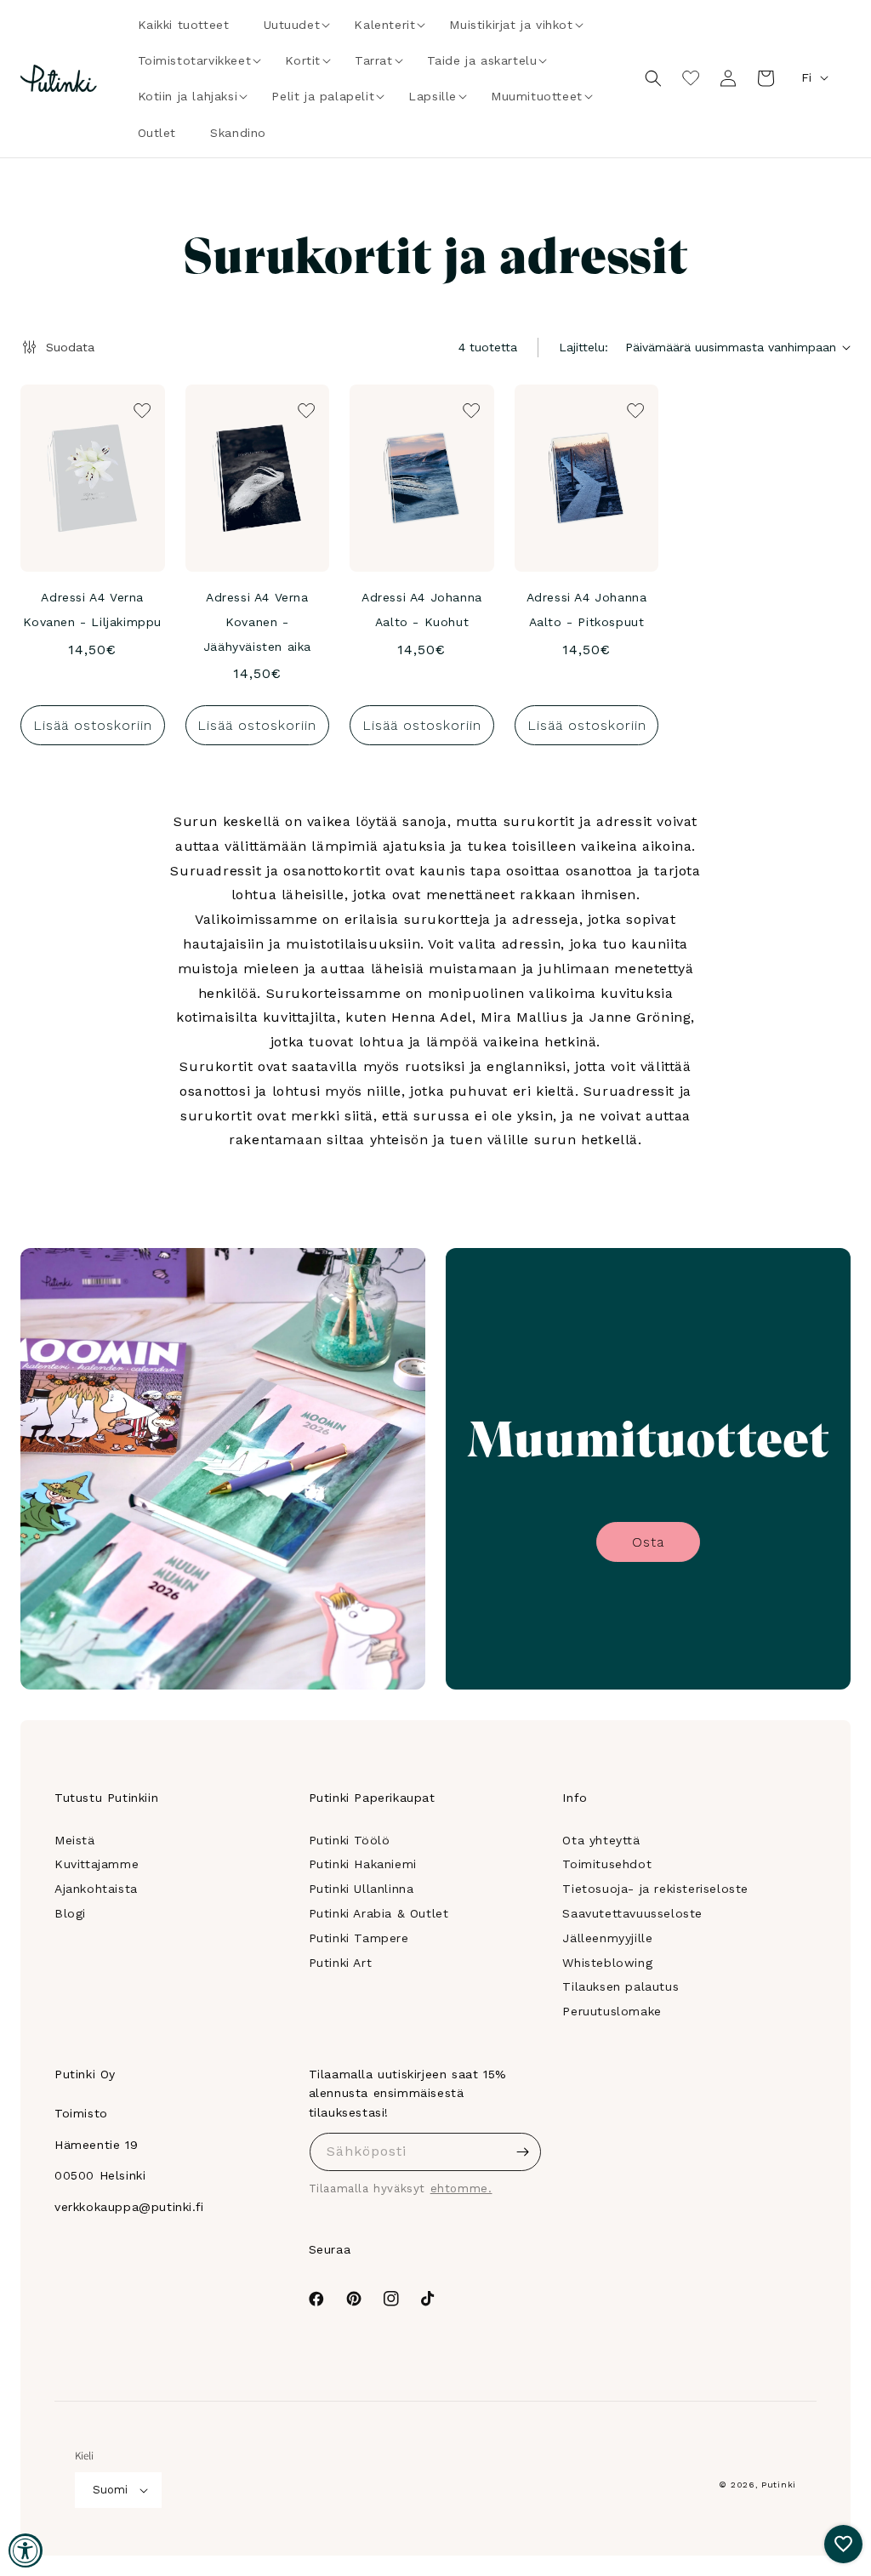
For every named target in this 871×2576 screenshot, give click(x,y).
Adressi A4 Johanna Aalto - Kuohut (422, 610)
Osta (648, 1542)
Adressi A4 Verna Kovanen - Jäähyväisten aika (257, 622)
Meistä (75, 1840)
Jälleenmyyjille (607, 1938)
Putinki (779, 2485)
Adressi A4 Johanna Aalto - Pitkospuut (587, 610)
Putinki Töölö (350, 1840)
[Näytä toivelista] (691, 78)
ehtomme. (461, 2188)
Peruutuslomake (612, 2011)
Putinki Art (341, 1963)
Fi (806, 77)
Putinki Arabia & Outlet (379, 1913)
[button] (292, 25)
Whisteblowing (607, 1963)
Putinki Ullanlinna (361, 1889)
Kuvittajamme (97, 1864)
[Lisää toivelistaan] (140, 409)
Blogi (70, 1913)
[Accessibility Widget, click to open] (26, 2550)
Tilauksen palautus (621, 1986)
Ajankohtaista (96, 1889)
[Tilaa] (522, 2152)
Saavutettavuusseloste (632, 1913)
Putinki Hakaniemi (363, 1864)
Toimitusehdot (607, 1864)
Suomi (110, 2490)
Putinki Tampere (359, 1938)
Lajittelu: (584, 347)
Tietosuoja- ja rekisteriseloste (655, 1889)
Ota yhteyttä (601, 1840)
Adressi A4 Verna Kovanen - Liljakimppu (92, 610)
